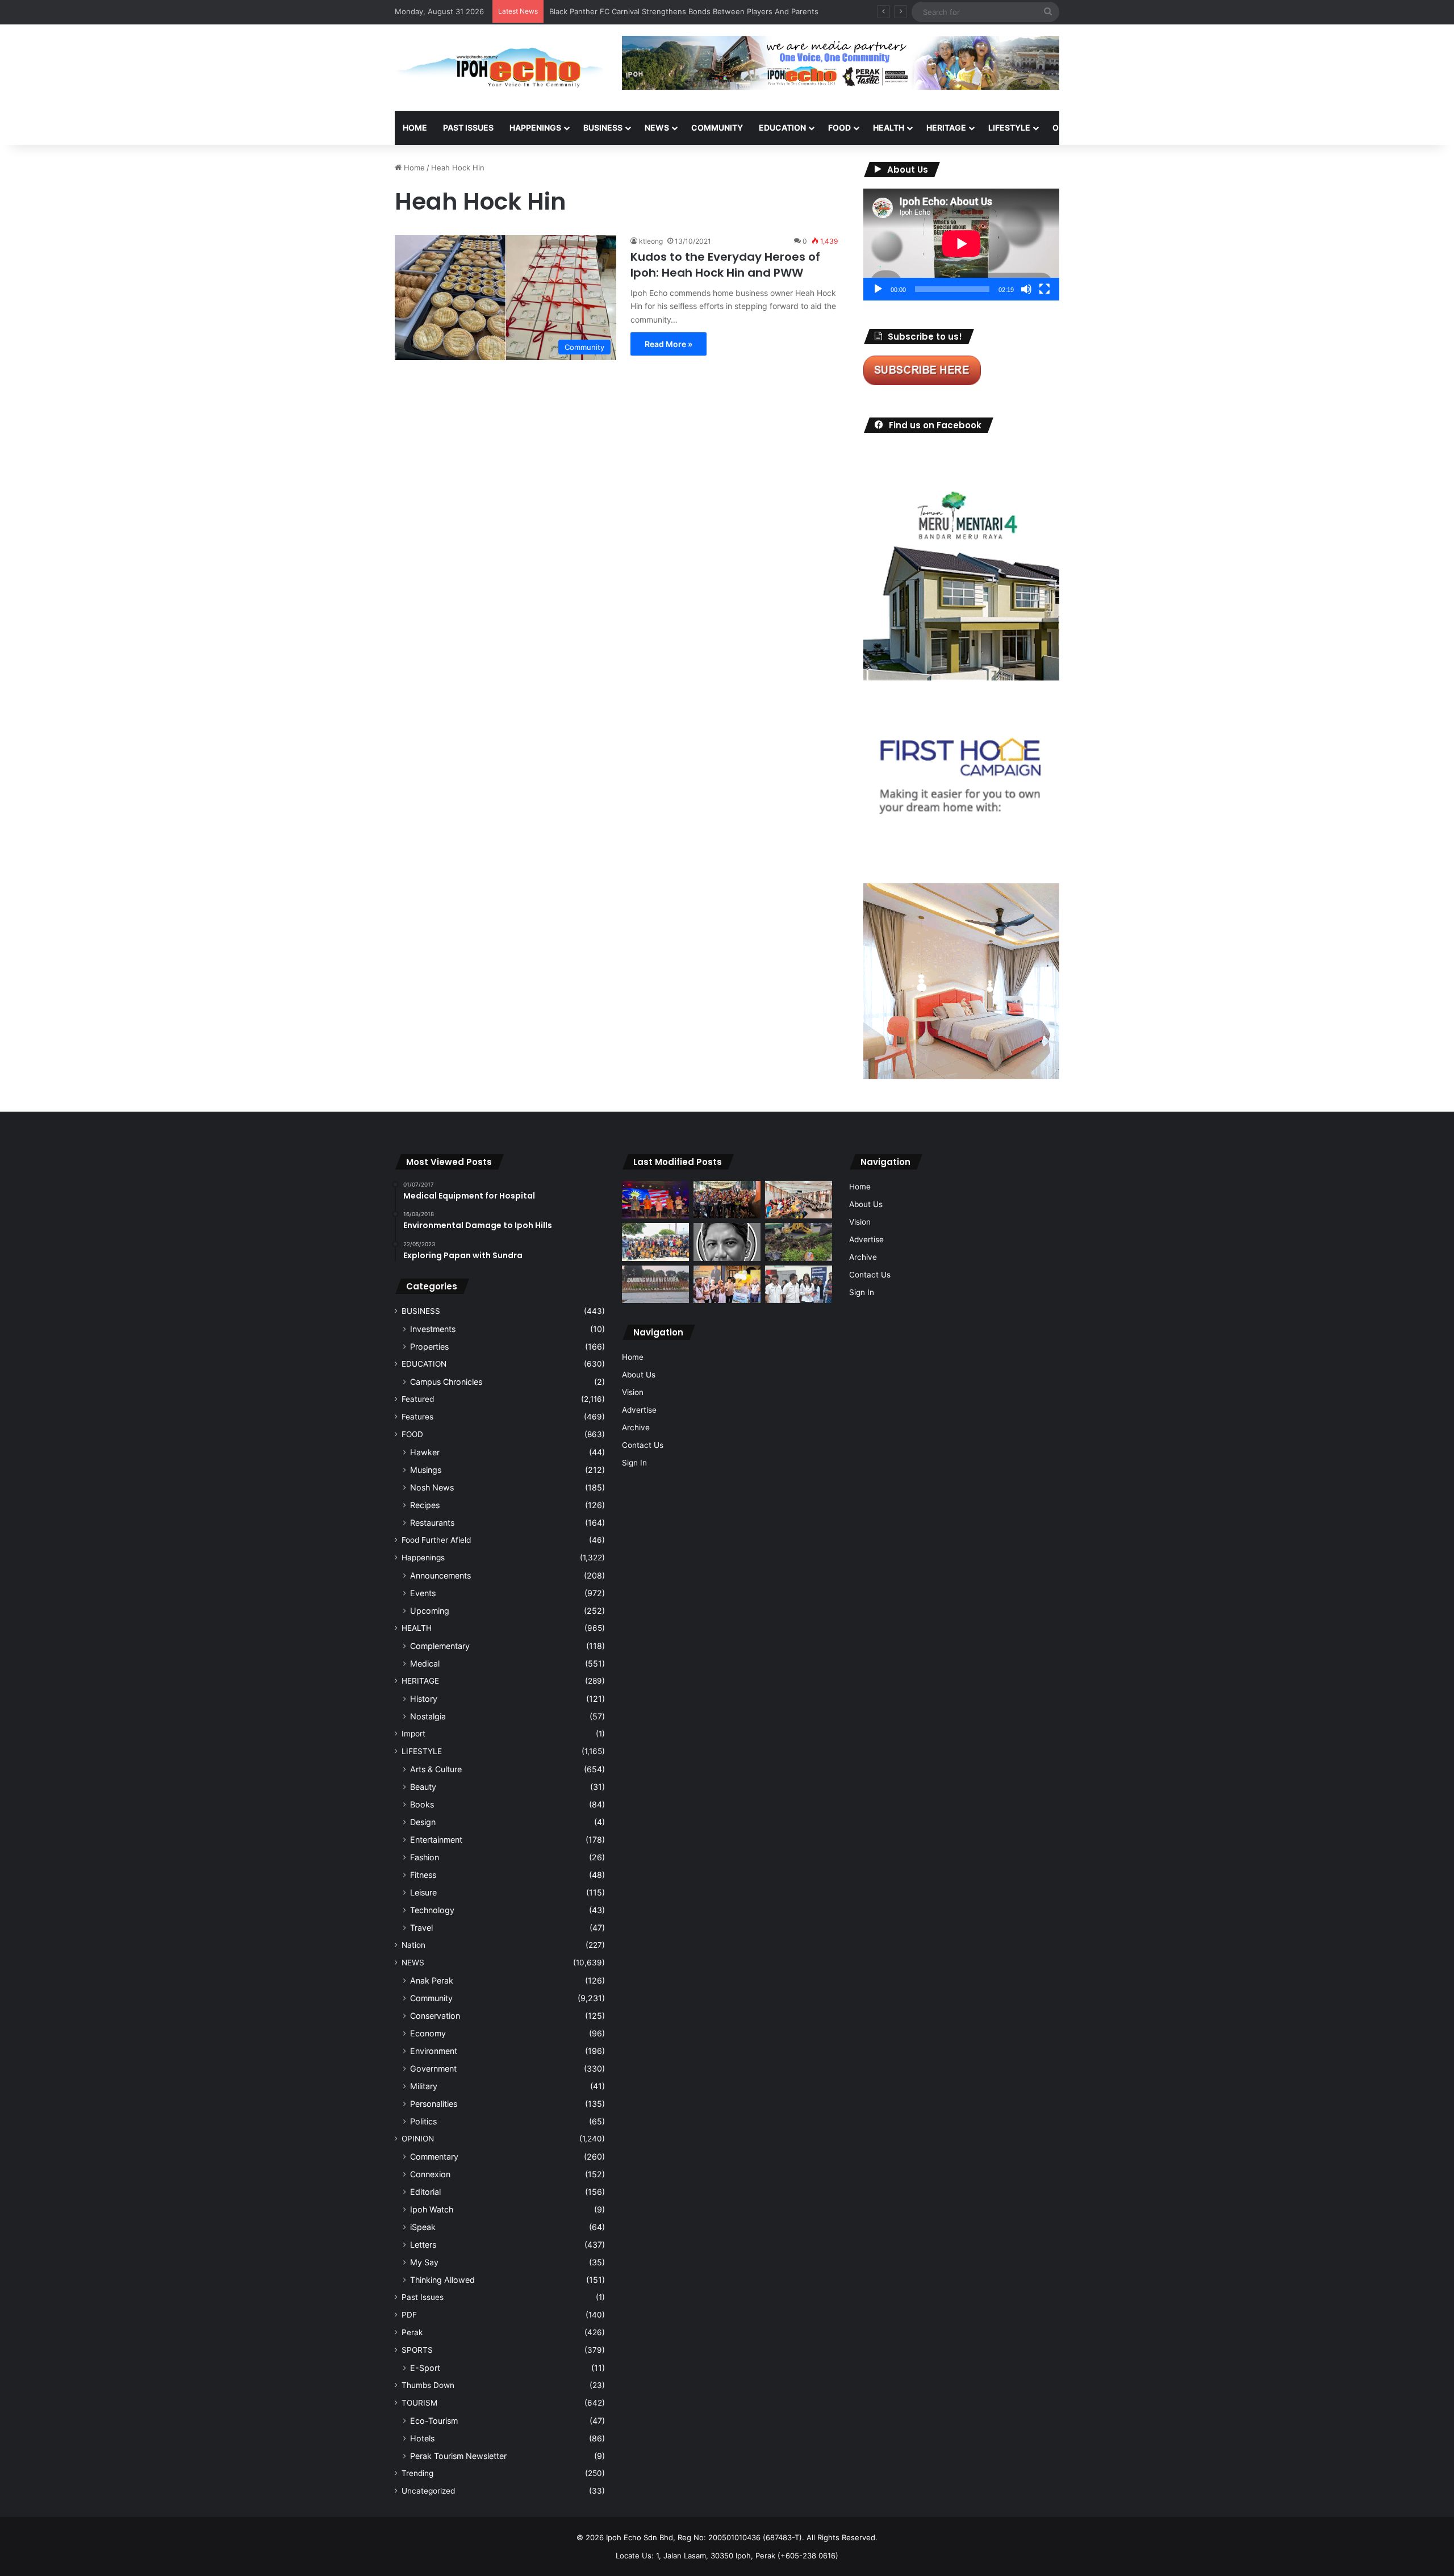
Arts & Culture (436, 1769)
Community (431, 1998)
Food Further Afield (436, 1540)
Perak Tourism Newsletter (458, 2456)
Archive (636, 1427)
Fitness (423, 1875)
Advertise (639, 1410)
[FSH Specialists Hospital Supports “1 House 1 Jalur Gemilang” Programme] (799, 1285)
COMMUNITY (717, 128)
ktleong (651, 241)
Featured (418, 1399)
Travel (421, 1928)
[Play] (878, 289)
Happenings (423, 1558)
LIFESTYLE (1009, 128)
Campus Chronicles (446, 1382)
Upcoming (430, 1611)
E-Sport (425, 2368)
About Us (639, 1375)
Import (413, 1734)
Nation (413, 1945)
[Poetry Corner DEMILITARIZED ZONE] (727, 1242)
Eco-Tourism (434, 2421)
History (424, 1699)
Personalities (434, 2104)
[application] (961, 245)
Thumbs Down (428, 2385)
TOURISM (1174, 128)
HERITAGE (946, 128)
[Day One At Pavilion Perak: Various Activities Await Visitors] (727, 1285)
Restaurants (432, 1523)
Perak (412, 2332)
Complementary (440, 1646)
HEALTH (889, 128)
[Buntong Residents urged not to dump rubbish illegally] (799, 1242)
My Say (424, 2262)
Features (417, 1417)
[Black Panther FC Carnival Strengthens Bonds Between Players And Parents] (655, 1242)
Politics (423, 2121)
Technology (432, 1910)
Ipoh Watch (432, 2209)
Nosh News (432, 1487)
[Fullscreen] (1044, 289)
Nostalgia (428, 1716)
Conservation (435, 2016)
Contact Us (643, 1445)
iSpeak (423, 2227)
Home (415, 128)
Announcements (440, 1575)
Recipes (425, 1505)
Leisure (423, 1892)
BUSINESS (603, 128)
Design (423, 1822)
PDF (409, 2315)
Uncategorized (428, 2491)
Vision (633, 1392)
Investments (433, 1329)
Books (422, 1804)
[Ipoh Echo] (500, 68)
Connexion (430, 2174)
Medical (425, 1663)
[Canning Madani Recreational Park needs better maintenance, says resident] (655, 1285)
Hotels (422, 2438)
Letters (423, 2245)
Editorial (425, 2192)
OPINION (1069, 128)
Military (424, 2086)
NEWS (657, 128)
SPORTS (1124, 128)
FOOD (839, 128)
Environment (434, 2051)
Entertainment (436, 1840)
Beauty (423, 1787)
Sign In (634, 1463)
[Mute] (1026, 289)
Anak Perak (432, 1980)
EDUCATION (782, 128)
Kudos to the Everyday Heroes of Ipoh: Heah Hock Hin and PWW (725, 265)
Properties (429, 1347)
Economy (428, 2033)
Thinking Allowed (442, 2280)
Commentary (434, 2157)
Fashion (425, 1857)
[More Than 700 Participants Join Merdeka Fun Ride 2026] (727, 1200)
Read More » (668, 344)
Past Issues (468, 128)
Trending (417, 2473)
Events (423, 1593)
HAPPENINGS (535, 128)
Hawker (425, 1452)
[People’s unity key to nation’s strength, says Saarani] (655, 1200)
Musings (426, 1470)
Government (433, 2068)
